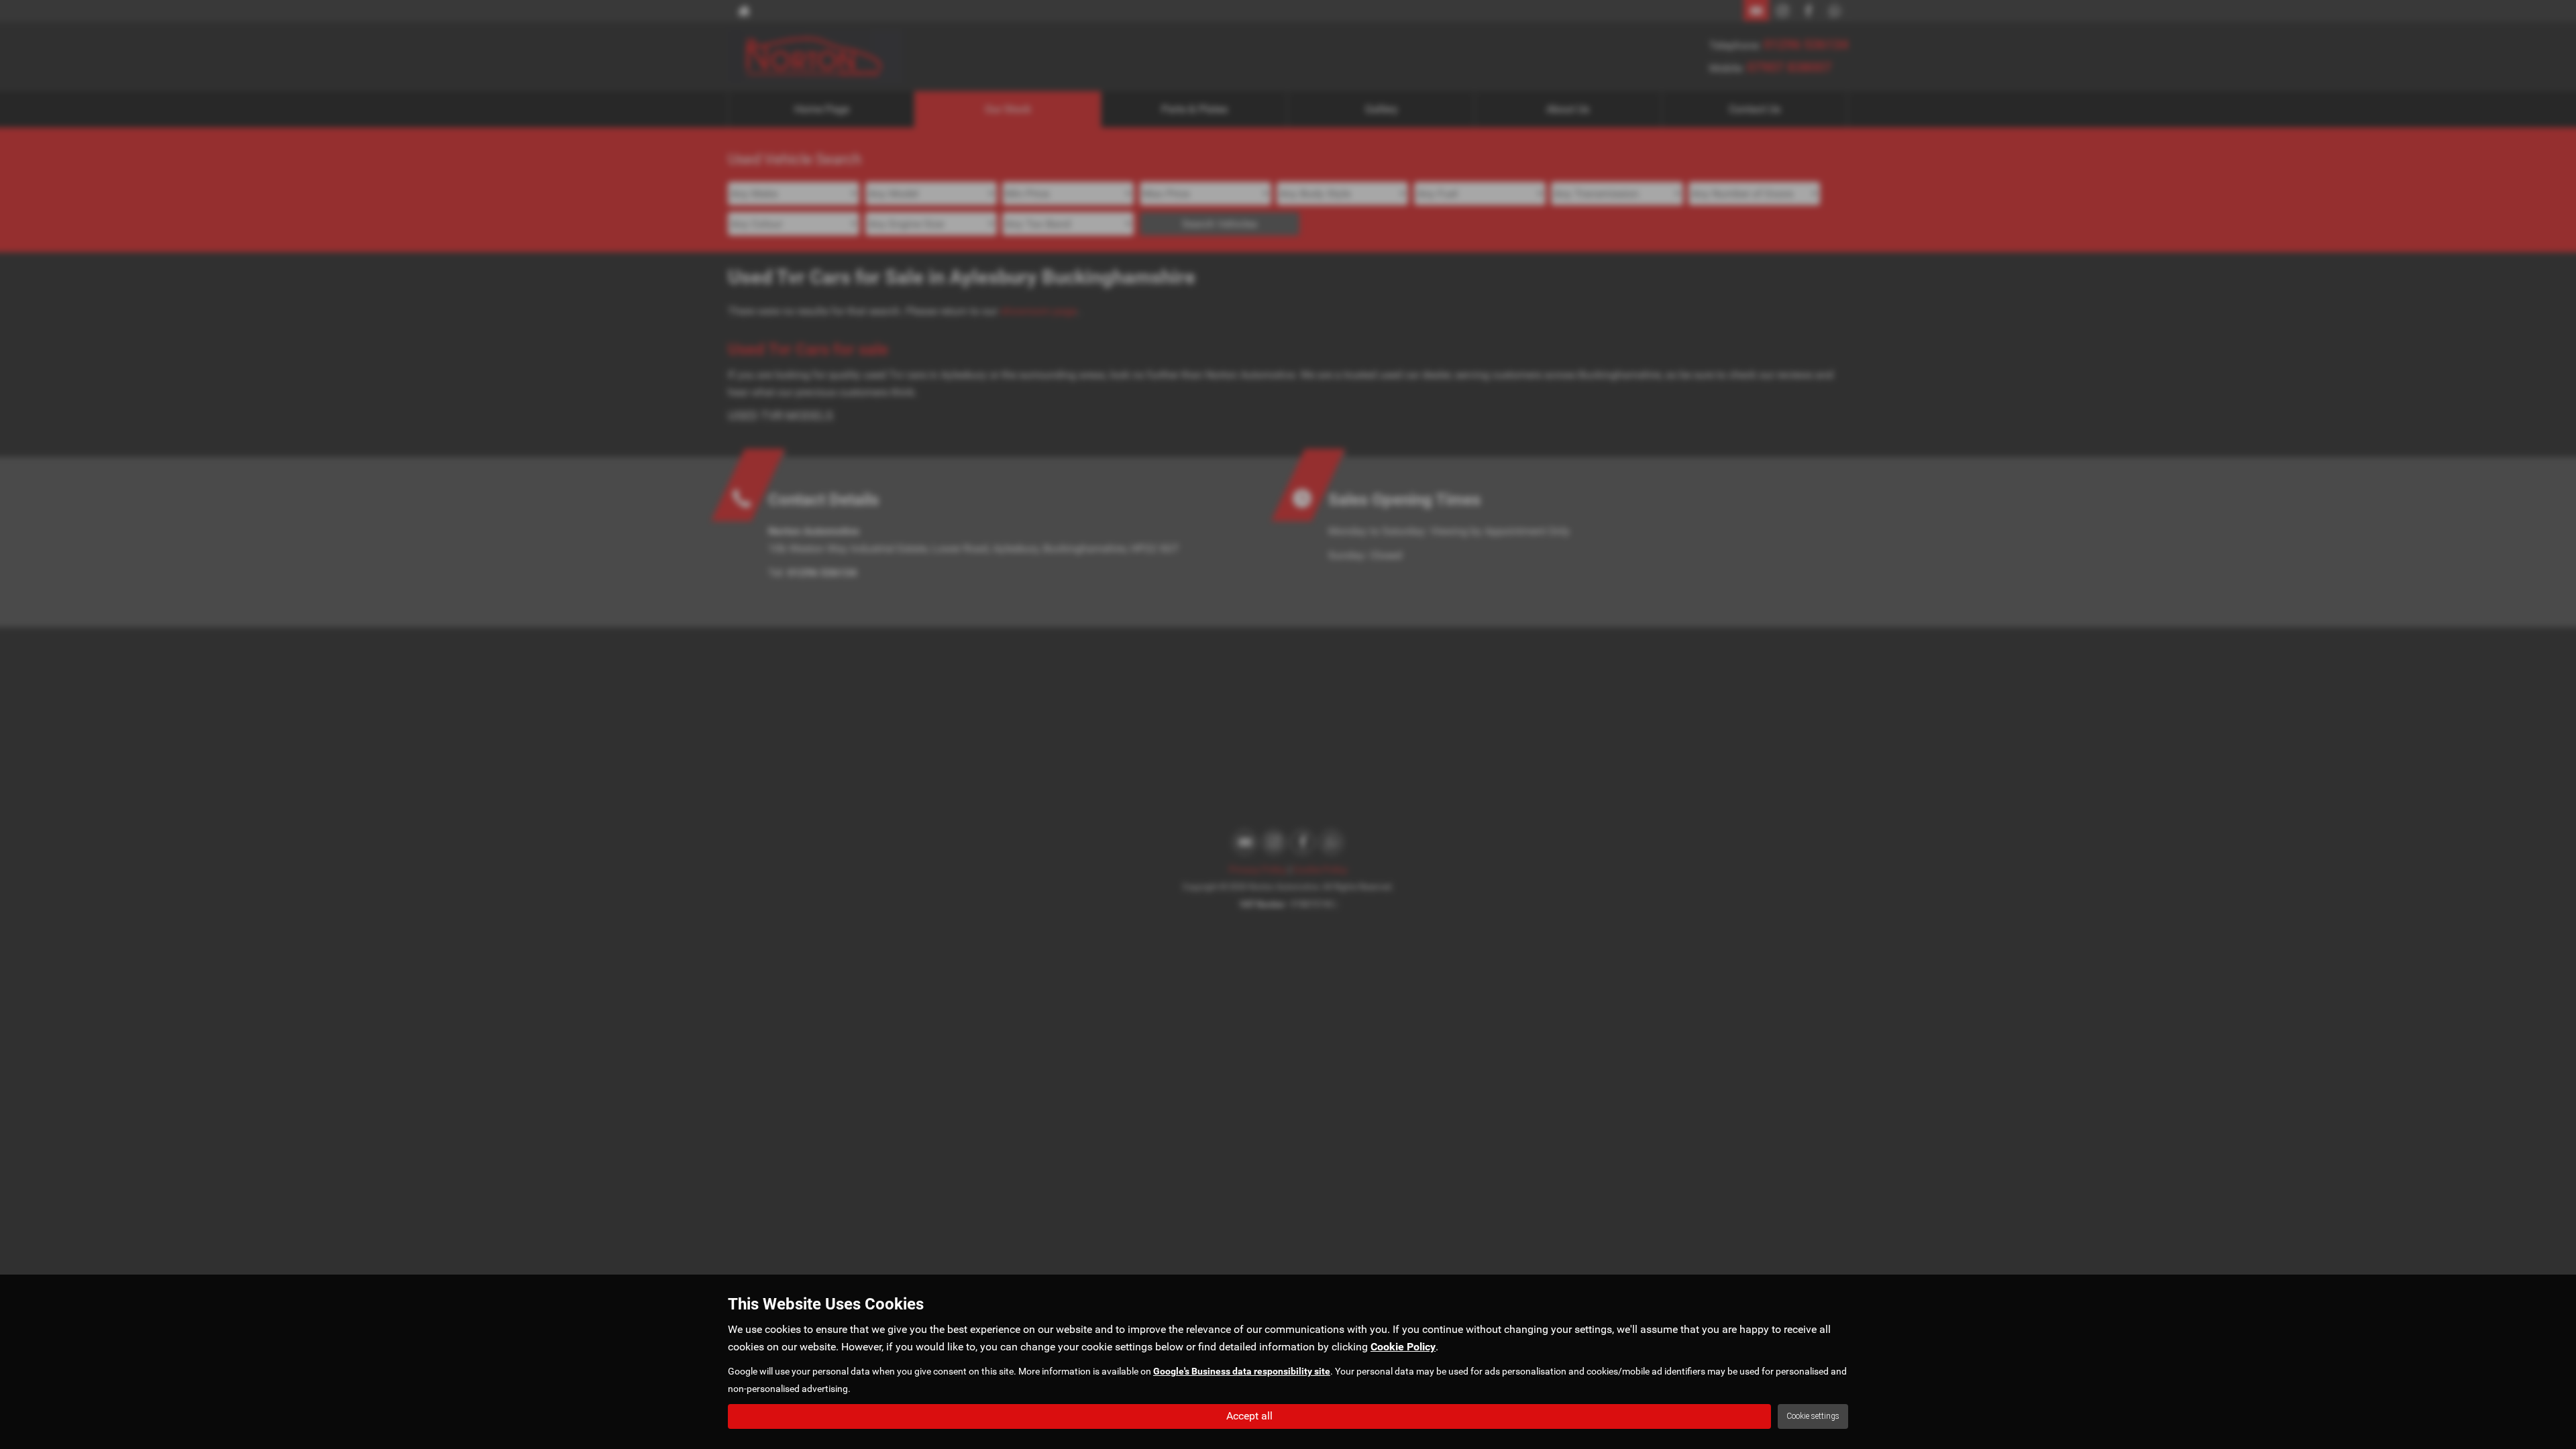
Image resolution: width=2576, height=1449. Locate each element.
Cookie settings (1813, 1416)
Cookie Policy (1403, 1347)
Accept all (1249, 1416)
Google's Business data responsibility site (1242, 1371)
